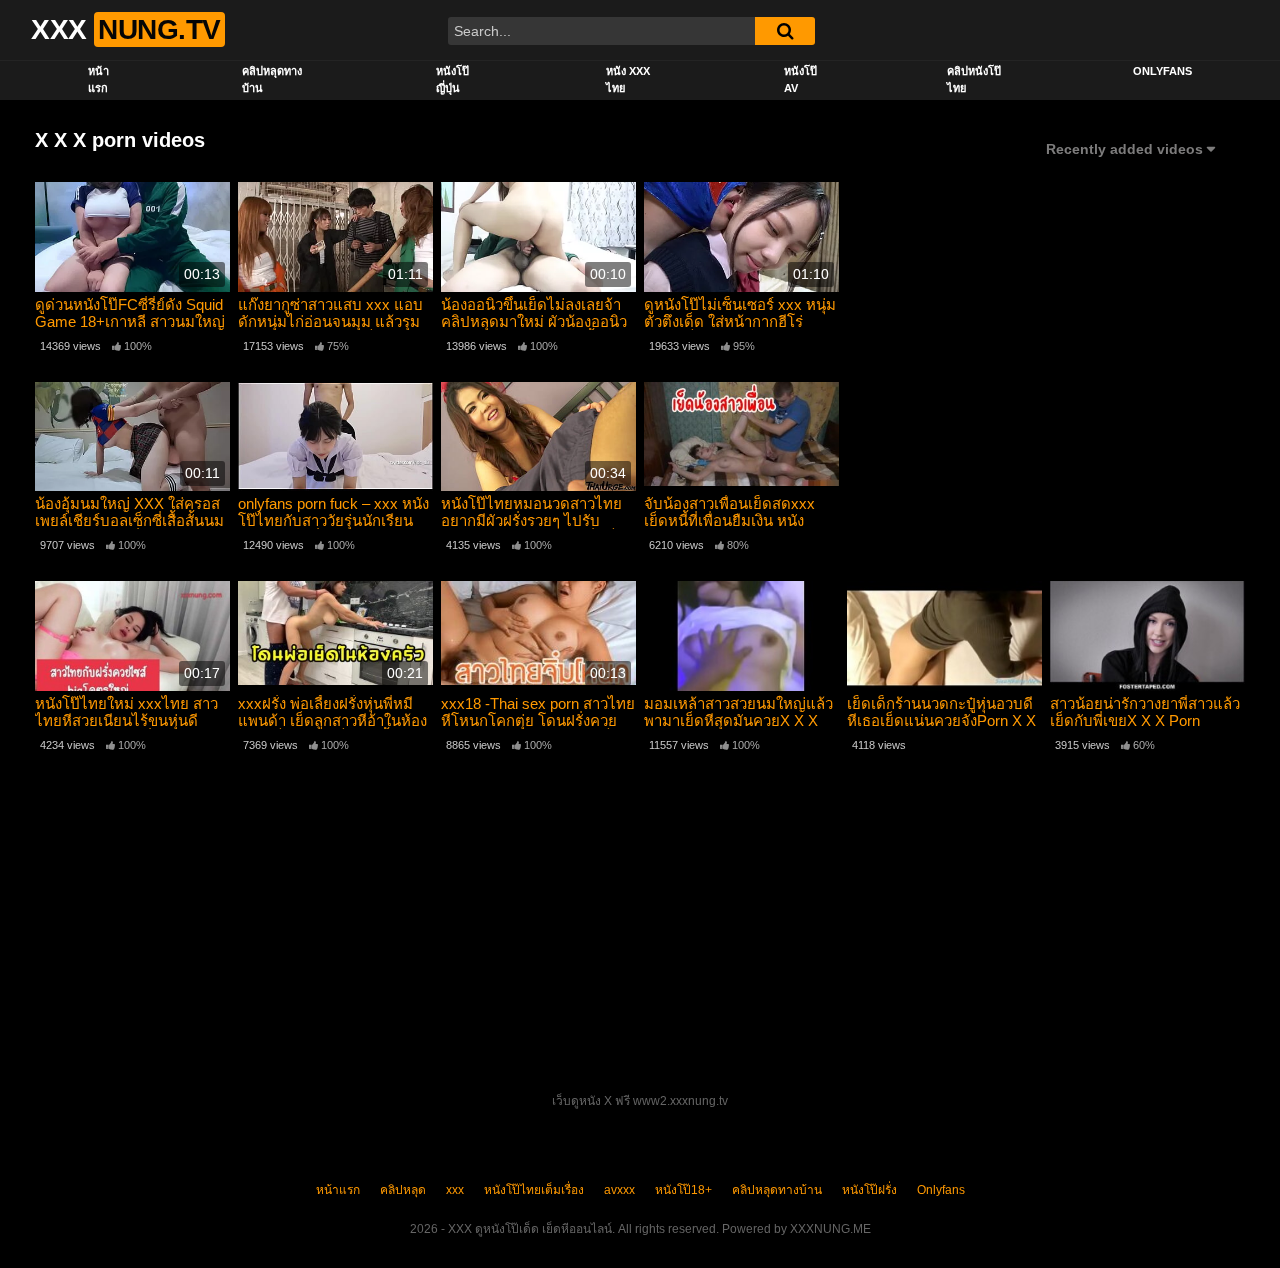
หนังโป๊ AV (800, 79)
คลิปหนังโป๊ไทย (974, 79)
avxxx (619, 1190)
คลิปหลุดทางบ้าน (272, 79)
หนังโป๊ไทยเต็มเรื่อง (534, 1190)
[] (785, 31)
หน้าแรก (98, 79)
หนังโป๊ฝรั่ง (869, 1190)
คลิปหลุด (403, 1190)
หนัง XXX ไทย (628, 79)
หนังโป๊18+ (683, 1190)
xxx (455, 1190)
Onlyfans (1162, 71)
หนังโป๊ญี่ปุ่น (452, 79)
